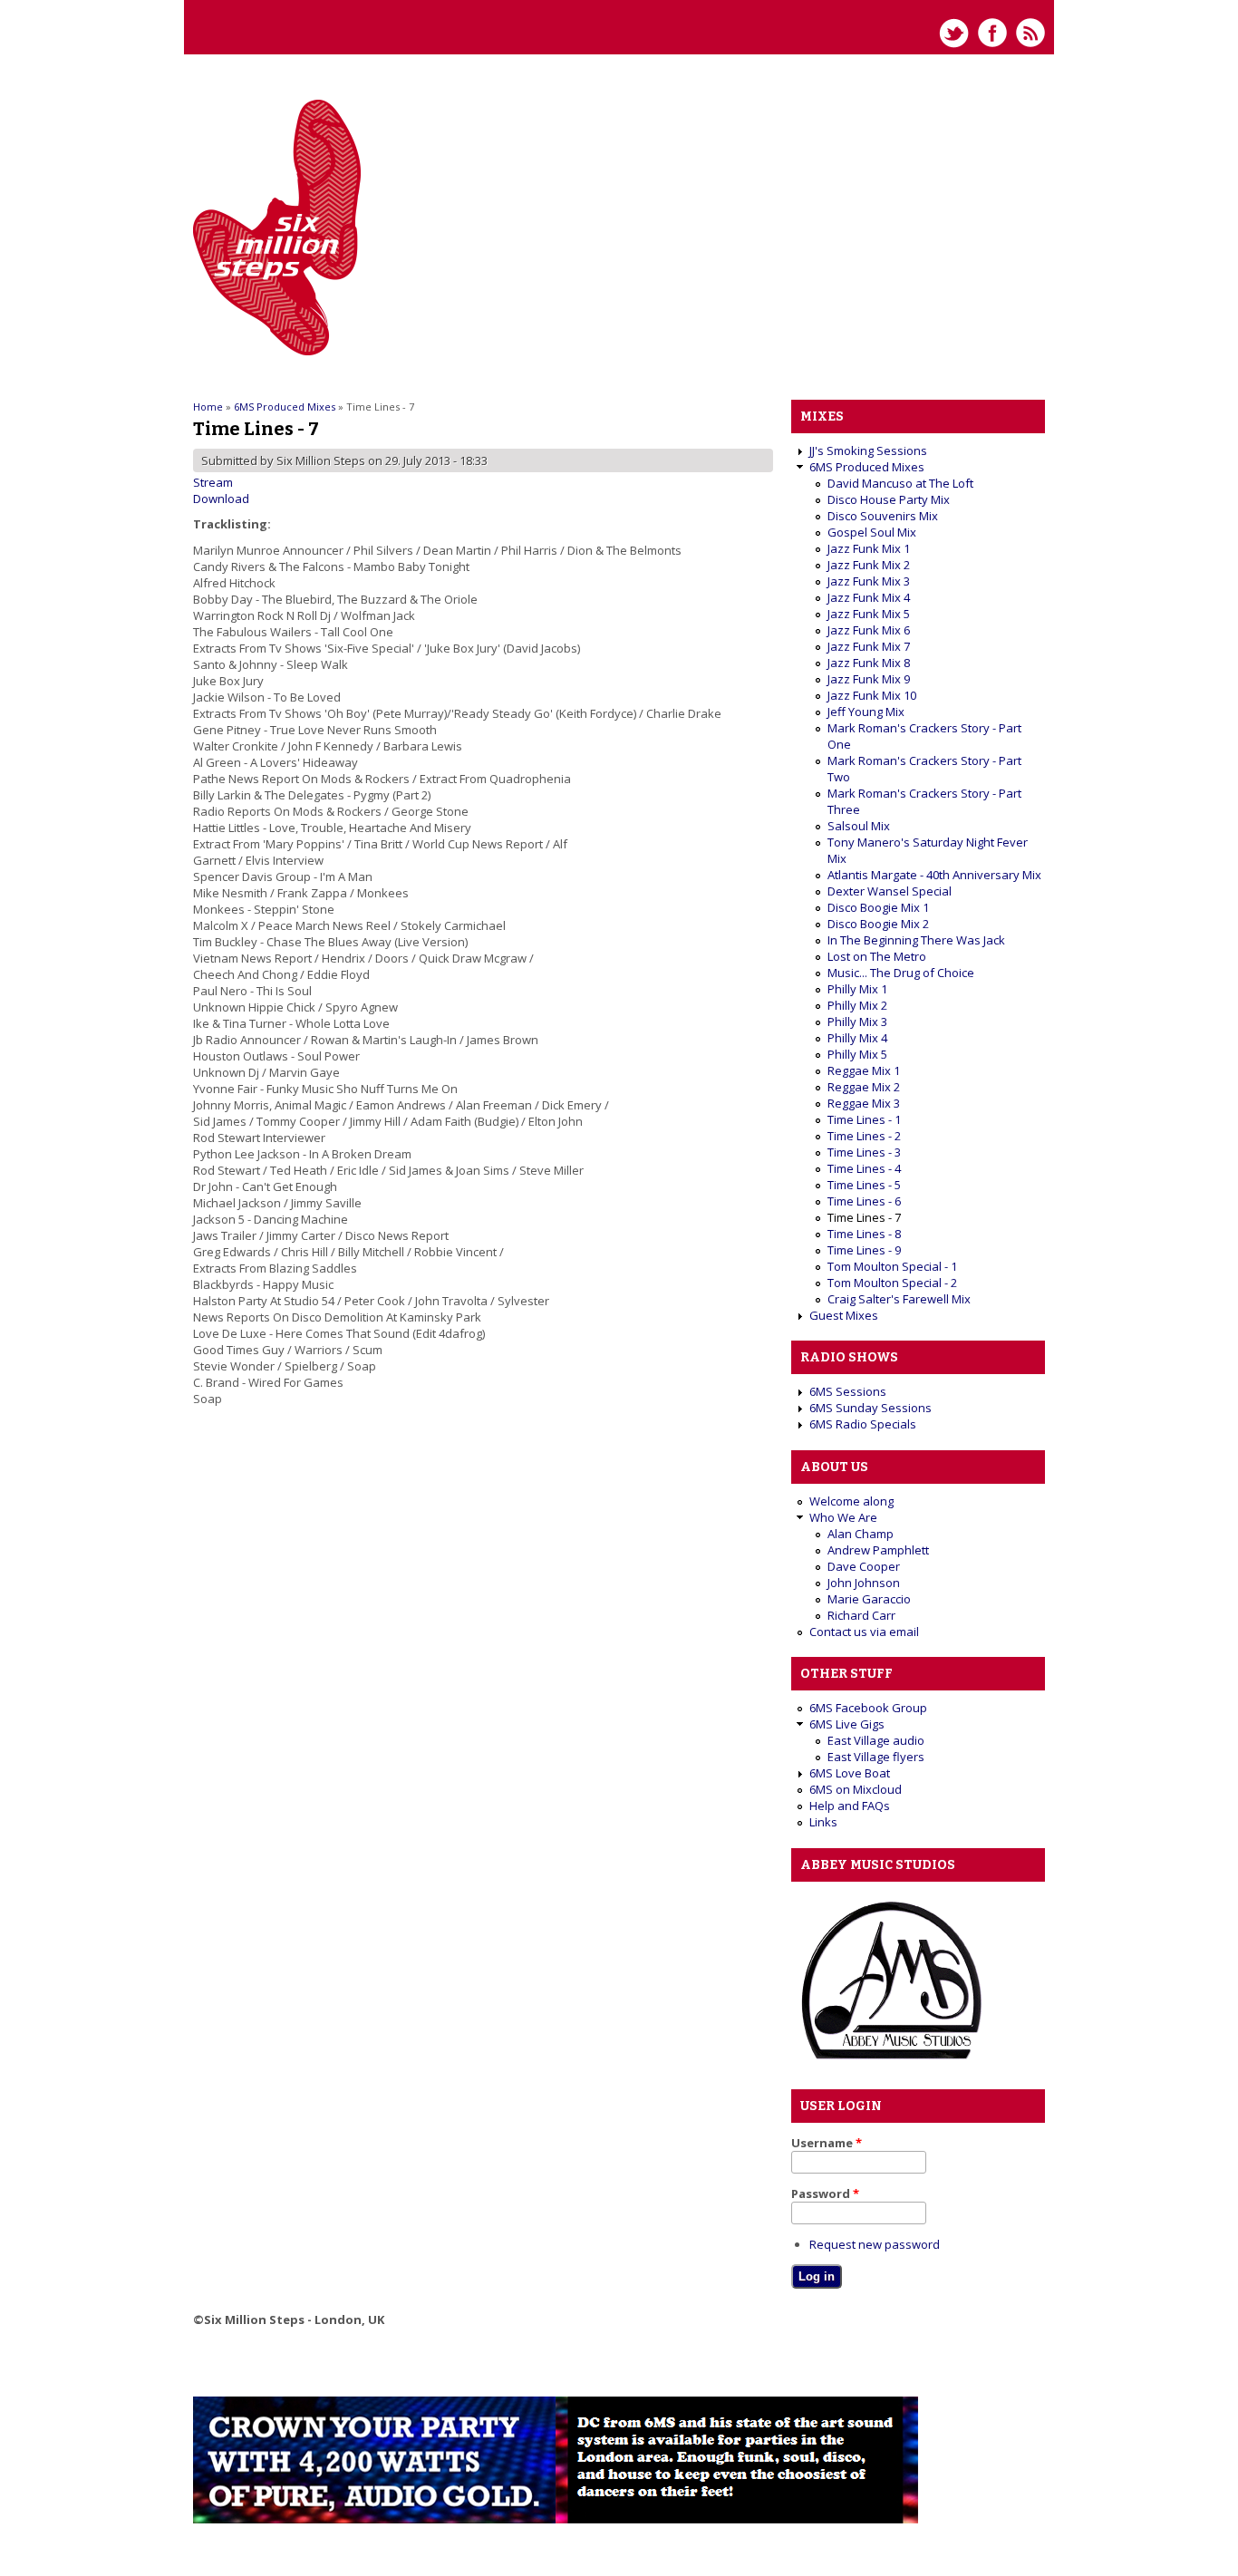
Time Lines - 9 (864, 1250)
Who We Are (843, 1517)
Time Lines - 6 (864, 1201)
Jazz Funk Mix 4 (869, 597)
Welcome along (851, 1501)
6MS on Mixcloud (856, 1789)
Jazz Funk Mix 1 (869, 548)
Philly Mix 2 (857, 1005)
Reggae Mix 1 (864, 1070)
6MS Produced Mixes (285, 407)
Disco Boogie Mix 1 (878, 907)
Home (208, 407)
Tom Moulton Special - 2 (892, 1283)
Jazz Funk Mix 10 (872, 695)
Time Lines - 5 (864, 1185)
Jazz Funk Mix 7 (869, 646)
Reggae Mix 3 (864, 1103)
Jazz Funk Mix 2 (869, 565)
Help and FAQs (850, 1806)
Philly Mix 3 (857, 1022)
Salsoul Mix (859, 826)
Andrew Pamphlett (878, 1550)
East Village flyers (876, 1757)
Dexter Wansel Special (890, 891)
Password (825, 2193)
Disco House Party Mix (889, 499)
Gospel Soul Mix (872, 532)
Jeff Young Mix (866, 712)
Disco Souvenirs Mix (883, 516)
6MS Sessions (848, 1391)
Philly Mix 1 (857, 989)
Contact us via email (864, 1632)
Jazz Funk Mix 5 (869, 614)
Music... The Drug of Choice (901, 973)
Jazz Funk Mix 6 (869, 630)
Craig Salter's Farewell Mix (899, 1299)
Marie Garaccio (869, 1599)
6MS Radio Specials (863, 1424)
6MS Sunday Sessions (870, 1408)
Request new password (875, 2244)
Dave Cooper (864, 1566)
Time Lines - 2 (864, 1136)
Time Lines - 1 (864, 1119)
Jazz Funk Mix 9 (869, 679)
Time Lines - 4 (864, 1168)
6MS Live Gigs (847, 1724)
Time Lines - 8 (864, 1234)
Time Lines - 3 (864, 1152)
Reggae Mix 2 (864, 1087)
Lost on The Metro (877, 956)
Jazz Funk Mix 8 (869, 663)
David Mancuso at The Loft (900, 483)
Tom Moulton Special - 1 (892, 1266)
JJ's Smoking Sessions (868, 450)
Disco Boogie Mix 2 (878, 924)
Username (827, 2143)
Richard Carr (861, 1615)
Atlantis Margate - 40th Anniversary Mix (934, 875)
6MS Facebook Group (868, 1708)
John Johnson (864, 1583)
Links (823, 1822)
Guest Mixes (844, 1315)
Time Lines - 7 (864, 1217)
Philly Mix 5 (857, 1054)
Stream (213, 482)
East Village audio (876, 1740)
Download (221, 499)
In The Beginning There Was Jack (916, 940)
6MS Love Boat (850, 1773)
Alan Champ (861, 1534)
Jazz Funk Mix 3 (869, 581)
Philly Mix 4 (857, 1038)
